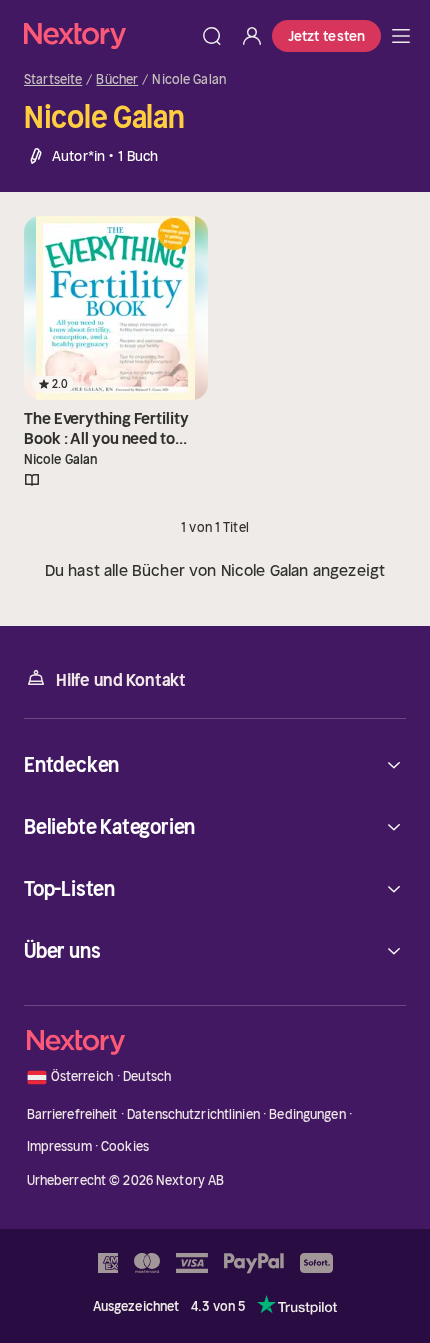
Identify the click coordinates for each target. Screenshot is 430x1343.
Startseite (53, 80)
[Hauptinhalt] (401, 36)
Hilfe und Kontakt (121, 680)
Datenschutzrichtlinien (193, 1114)
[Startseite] (108, 35)
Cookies (125, 1146)
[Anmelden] (252, 36)
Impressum (59, 1146)
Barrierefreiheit (72, 1114)
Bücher (117, 80)
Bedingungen (307, 1114)
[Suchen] (212, 36)
